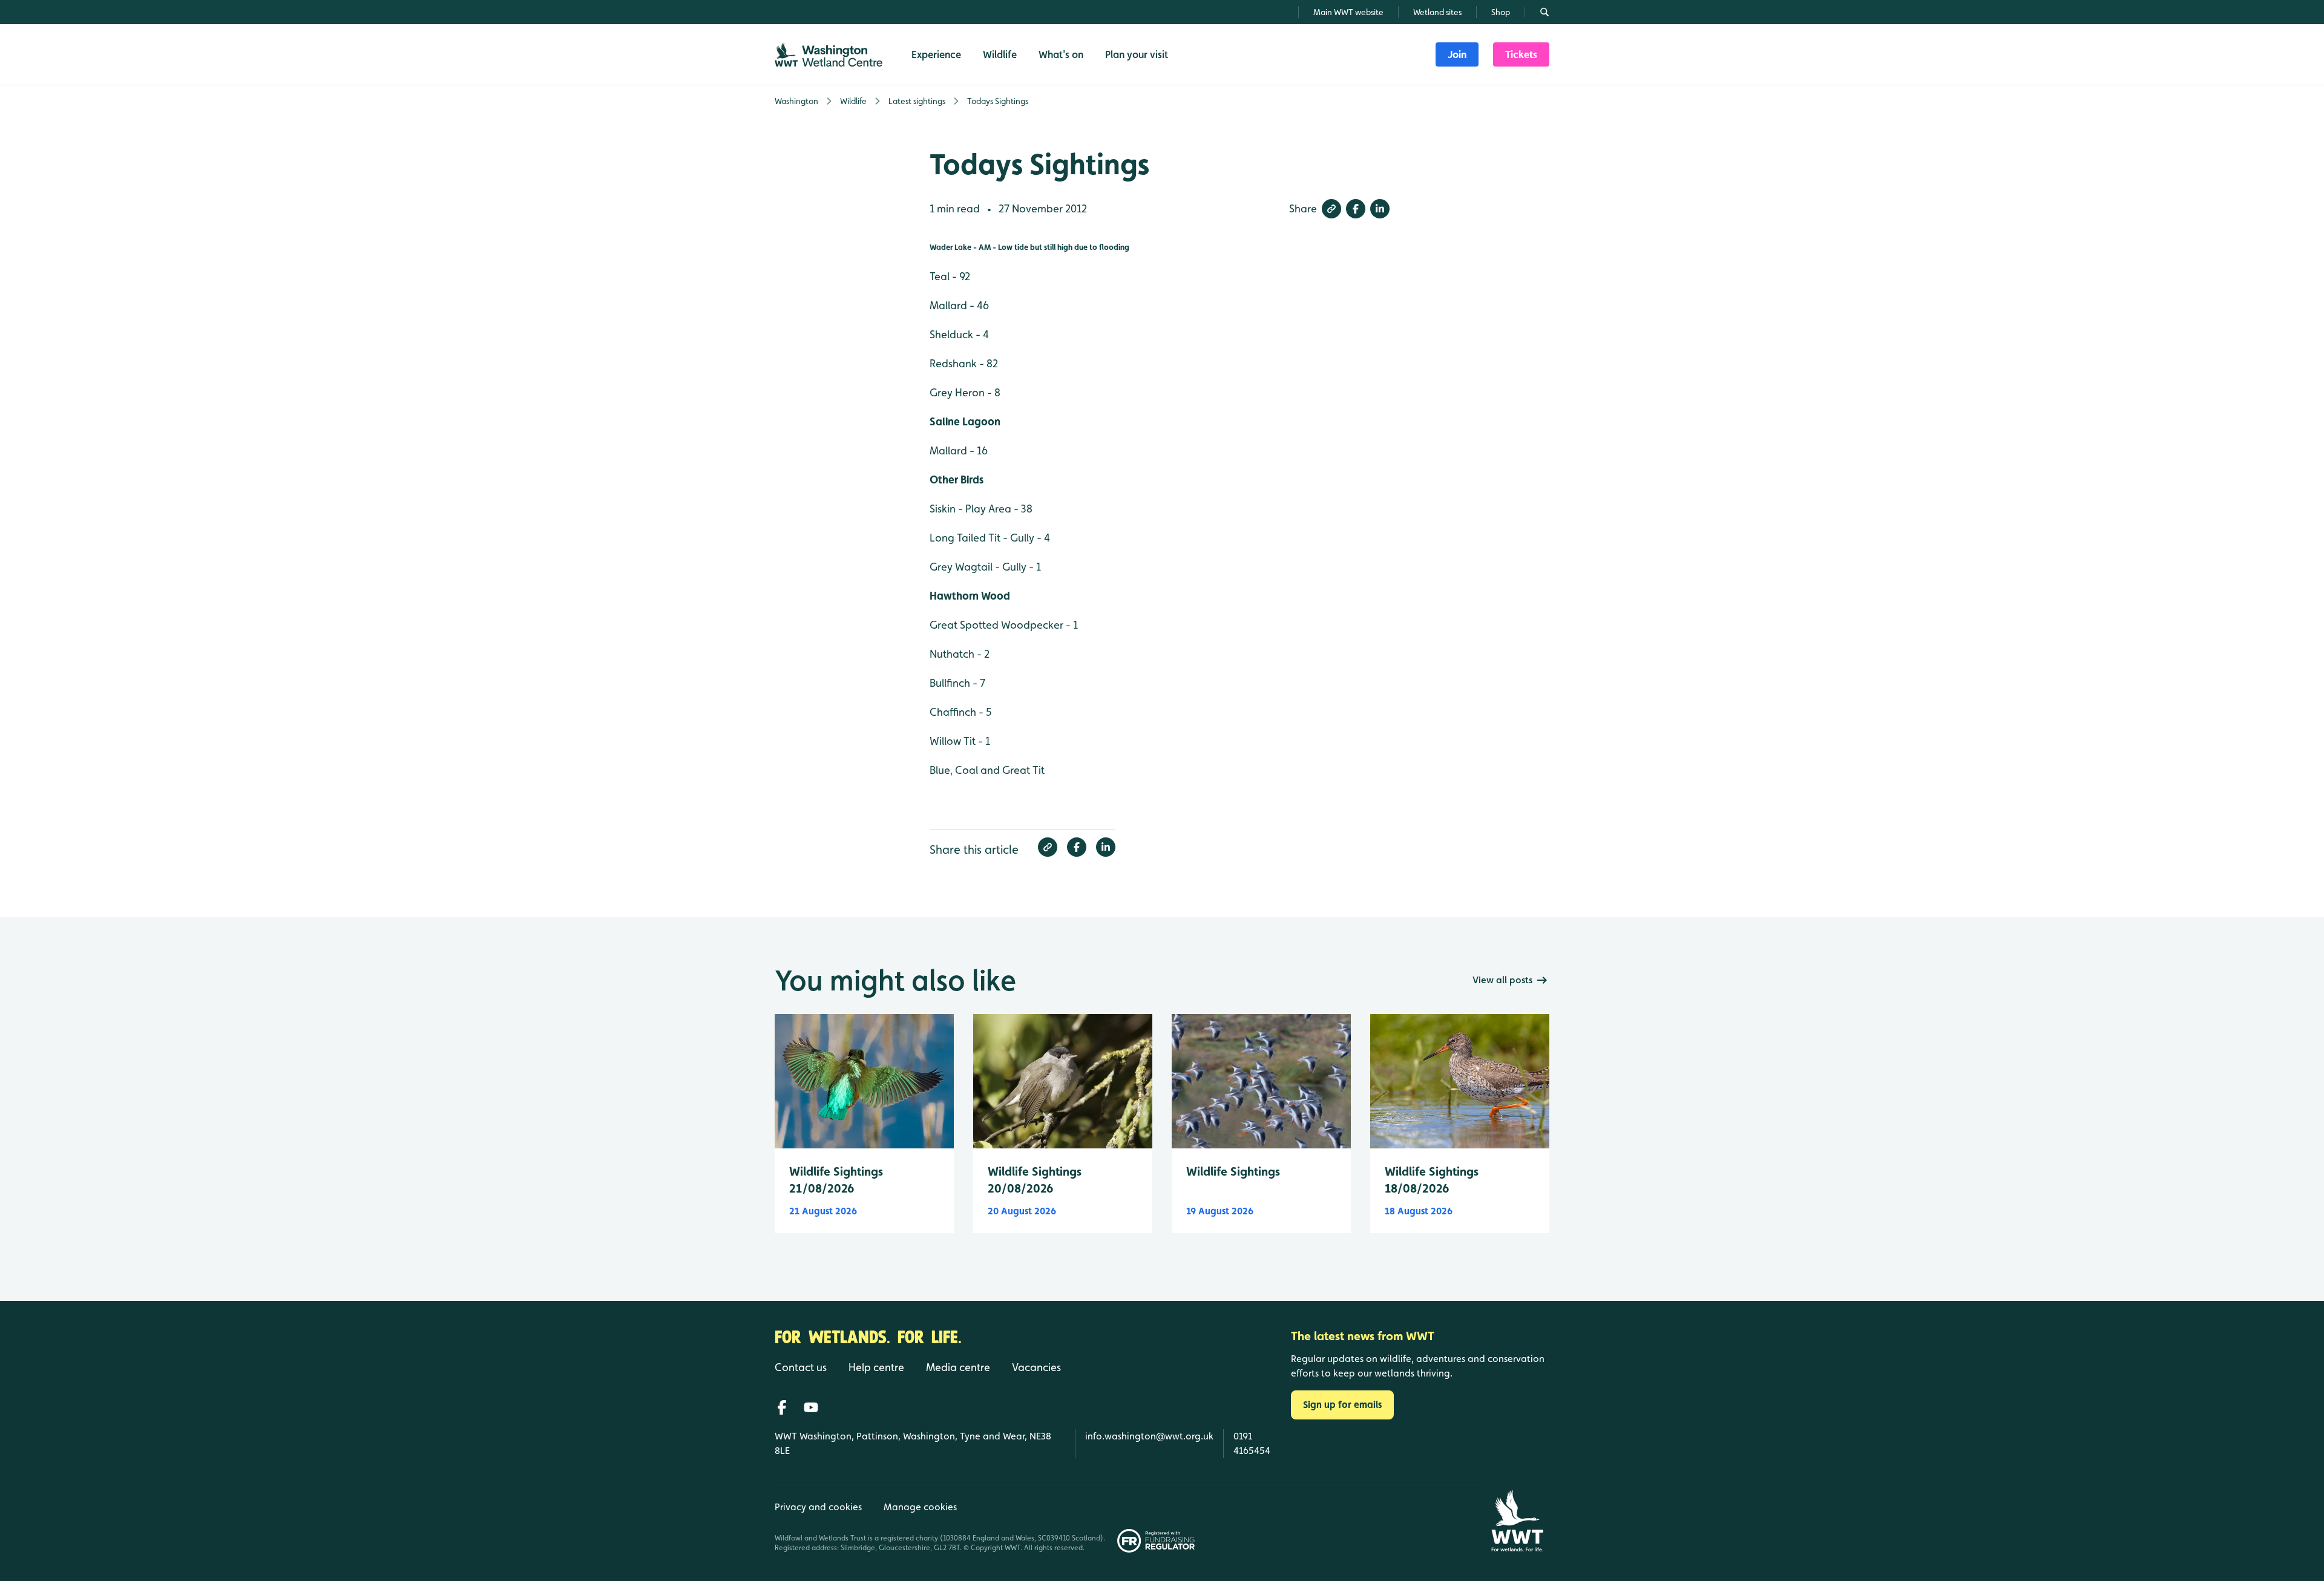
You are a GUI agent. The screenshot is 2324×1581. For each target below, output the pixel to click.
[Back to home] (1517, 1521)
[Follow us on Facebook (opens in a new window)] (782, 1407)
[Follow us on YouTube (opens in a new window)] (811, 1407)
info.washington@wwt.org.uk (1149, 1436)
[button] (1331, 209)
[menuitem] (1457, 54)
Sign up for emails (1342, 1405)
